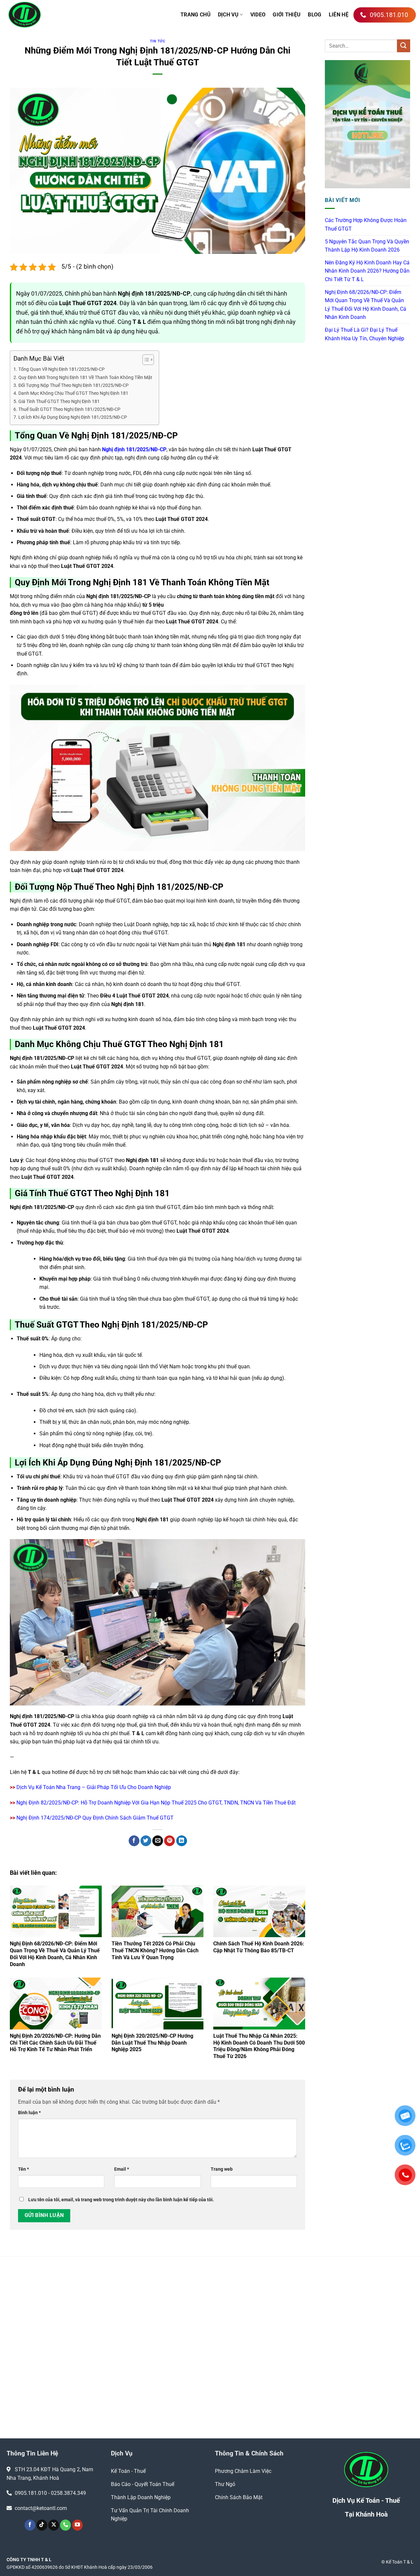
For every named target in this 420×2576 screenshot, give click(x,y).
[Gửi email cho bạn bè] (158, 1841)
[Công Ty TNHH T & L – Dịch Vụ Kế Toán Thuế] (56, 15)
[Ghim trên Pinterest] (169, 1841)
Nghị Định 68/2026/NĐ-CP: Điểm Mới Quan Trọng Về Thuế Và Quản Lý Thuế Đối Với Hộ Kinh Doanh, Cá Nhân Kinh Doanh (55, 1954)
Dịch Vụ (228, 15)
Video (258, 15)
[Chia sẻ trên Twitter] (146, 1841)
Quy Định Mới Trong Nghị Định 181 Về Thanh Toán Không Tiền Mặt (85, 378)
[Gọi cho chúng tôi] (65, 2525)
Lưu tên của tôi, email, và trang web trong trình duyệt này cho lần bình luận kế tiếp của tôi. (121, 2200)
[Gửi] (404, 46)
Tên (23, 2169)
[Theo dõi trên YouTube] (78, 2525)
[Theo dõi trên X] (54, 2525)
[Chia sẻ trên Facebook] (134, 1841)
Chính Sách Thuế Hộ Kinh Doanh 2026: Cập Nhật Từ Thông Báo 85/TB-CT (259, 1947)
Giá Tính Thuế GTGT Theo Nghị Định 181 (59, 402)
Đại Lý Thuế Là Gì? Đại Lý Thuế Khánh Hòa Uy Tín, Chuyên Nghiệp (365, 334)
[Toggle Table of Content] (145, 360)
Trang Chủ (196, 15)
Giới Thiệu (287, 15)
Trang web (222, 2169)
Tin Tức (158, 41)
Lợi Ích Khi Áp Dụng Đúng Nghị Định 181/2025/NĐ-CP (73, 417)
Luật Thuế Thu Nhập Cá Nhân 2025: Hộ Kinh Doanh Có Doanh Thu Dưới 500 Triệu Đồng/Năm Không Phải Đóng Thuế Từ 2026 (259, 2046)
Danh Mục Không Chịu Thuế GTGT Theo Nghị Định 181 (73, 393)
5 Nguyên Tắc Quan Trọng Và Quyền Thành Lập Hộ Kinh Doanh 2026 (367, 246)
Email (122, 2169)
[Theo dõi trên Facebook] (30, 2525)
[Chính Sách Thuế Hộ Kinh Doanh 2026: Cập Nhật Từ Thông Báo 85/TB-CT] (259, 1911)
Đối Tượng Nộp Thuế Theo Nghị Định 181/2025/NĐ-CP (73, 385)
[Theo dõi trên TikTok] (42, 2525)
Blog (315, 15)
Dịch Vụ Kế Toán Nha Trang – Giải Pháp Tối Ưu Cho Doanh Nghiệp (94, 1787)
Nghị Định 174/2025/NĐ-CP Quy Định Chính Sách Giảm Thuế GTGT (95, 1818)
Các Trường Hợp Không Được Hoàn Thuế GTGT (366, 224)
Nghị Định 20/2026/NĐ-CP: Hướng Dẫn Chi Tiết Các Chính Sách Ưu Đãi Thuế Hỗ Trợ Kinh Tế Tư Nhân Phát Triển (55, 2043)
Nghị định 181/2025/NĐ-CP (134, 449)
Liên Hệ (339, 15)
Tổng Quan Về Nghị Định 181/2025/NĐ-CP (62, 369)
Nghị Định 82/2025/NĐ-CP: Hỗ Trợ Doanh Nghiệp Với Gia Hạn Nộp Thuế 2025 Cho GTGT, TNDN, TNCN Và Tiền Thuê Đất (156, 1803)
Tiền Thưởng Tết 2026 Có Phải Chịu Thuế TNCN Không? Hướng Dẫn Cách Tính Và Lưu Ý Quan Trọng (155, 1950)
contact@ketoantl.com (41, 2508)
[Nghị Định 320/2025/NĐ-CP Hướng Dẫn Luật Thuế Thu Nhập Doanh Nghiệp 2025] (157, 2003)
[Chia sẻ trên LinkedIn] (182, 1841)
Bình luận (29, 2113)
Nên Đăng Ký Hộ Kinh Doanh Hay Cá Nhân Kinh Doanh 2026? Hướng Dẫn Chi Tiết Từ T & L (367, 271)
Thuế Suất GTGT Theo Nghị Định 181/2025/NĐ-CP (69, 409)
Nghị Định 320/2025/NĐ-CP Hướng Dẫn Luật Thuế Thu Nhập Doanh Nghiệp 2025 (152, 2043)
